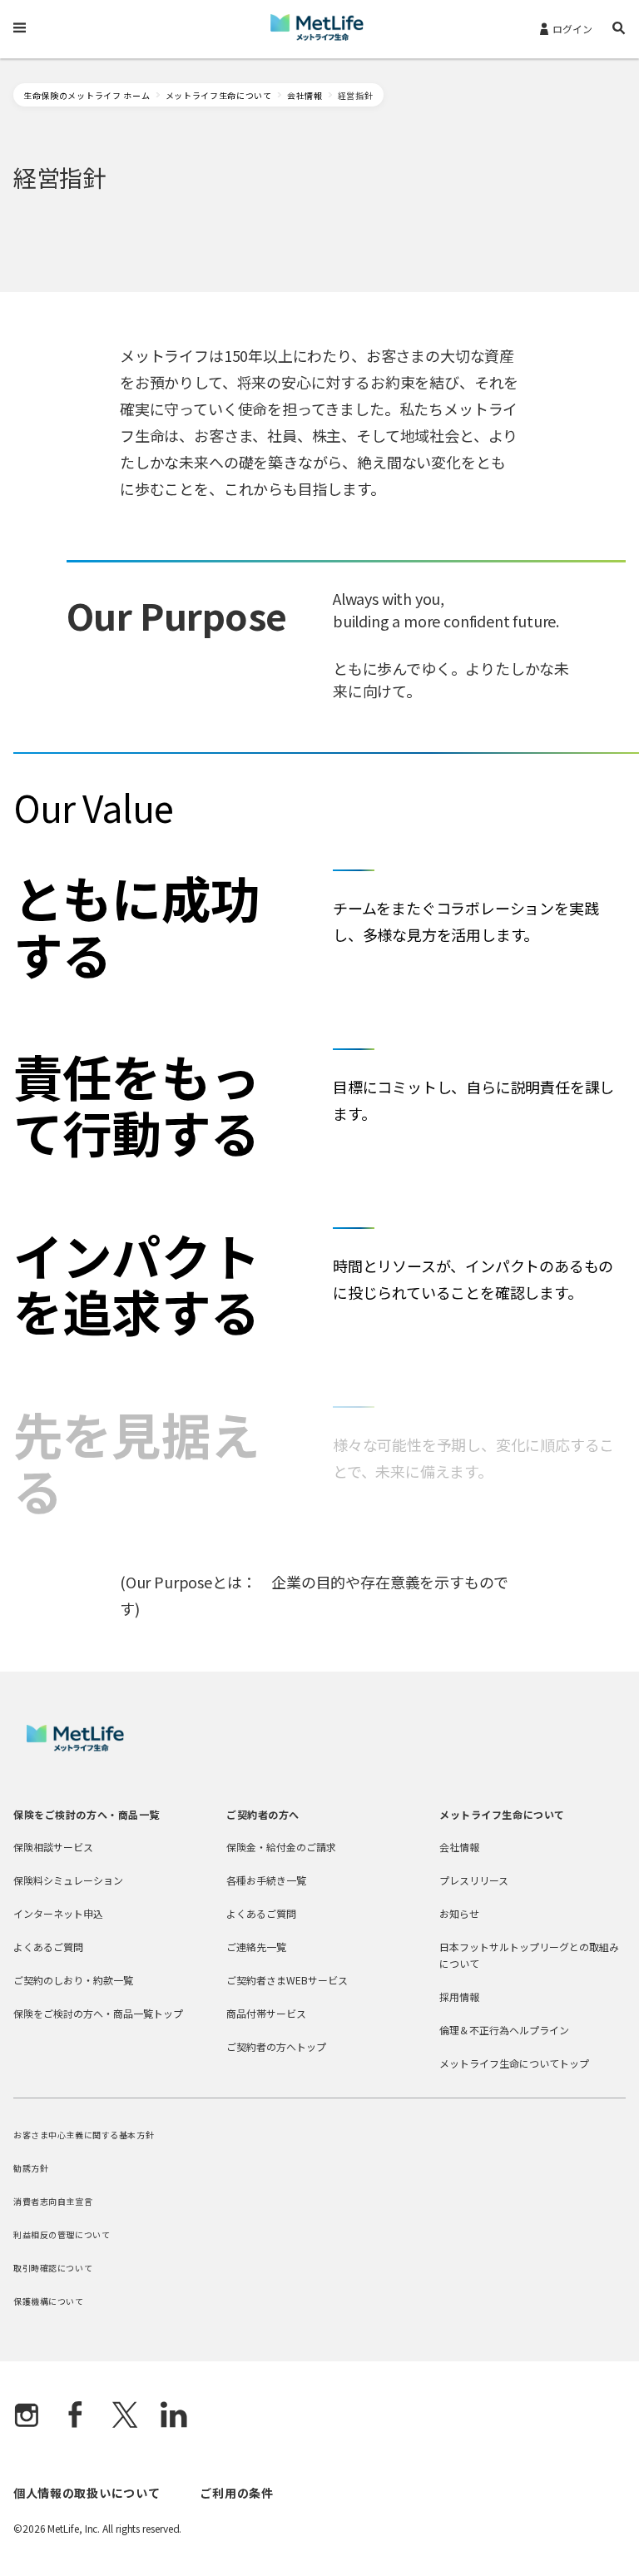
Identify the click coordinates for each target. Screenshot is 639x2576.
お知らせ (459, 1913)
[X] (125, 2416)
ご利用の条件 (236, 2493)
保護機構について (49, 2301)
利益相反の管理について (62, 2234)
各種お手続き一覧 (266, 1880)
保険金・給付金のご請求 (281, 1847)
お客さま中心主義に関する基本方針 (84, 2135)
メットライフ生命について (219, 95)
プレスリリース (474, 1880)
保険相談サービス (53, 1847)
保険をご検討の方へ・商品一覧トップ (98, 2013)
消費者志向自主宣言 (53, 2201)
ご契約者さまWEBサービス (287, 1980)
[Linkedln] (174, 2416)
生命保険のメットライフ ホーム (87, 95)
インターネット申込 (58, 1913)
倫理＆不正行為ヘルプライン (504, 2030)
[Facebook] (76, 2416)
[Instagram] (27, 2416)
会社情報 (305, 95)
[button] (619, 30)
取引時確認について (53, 2268)
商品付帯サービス (266, 2013)
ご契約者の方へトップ (276, 2046)
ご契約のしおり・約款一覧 (73, 1980)
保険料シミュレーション (68, 1880)
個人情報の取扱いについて (87, 2493)
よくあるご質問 (48, 1947)
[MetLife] (75, 1746)
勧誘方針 (31, 2168)
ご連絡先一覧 (256, 1947)
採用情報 (459, 1996)
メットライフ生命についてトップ (514, 2063)
